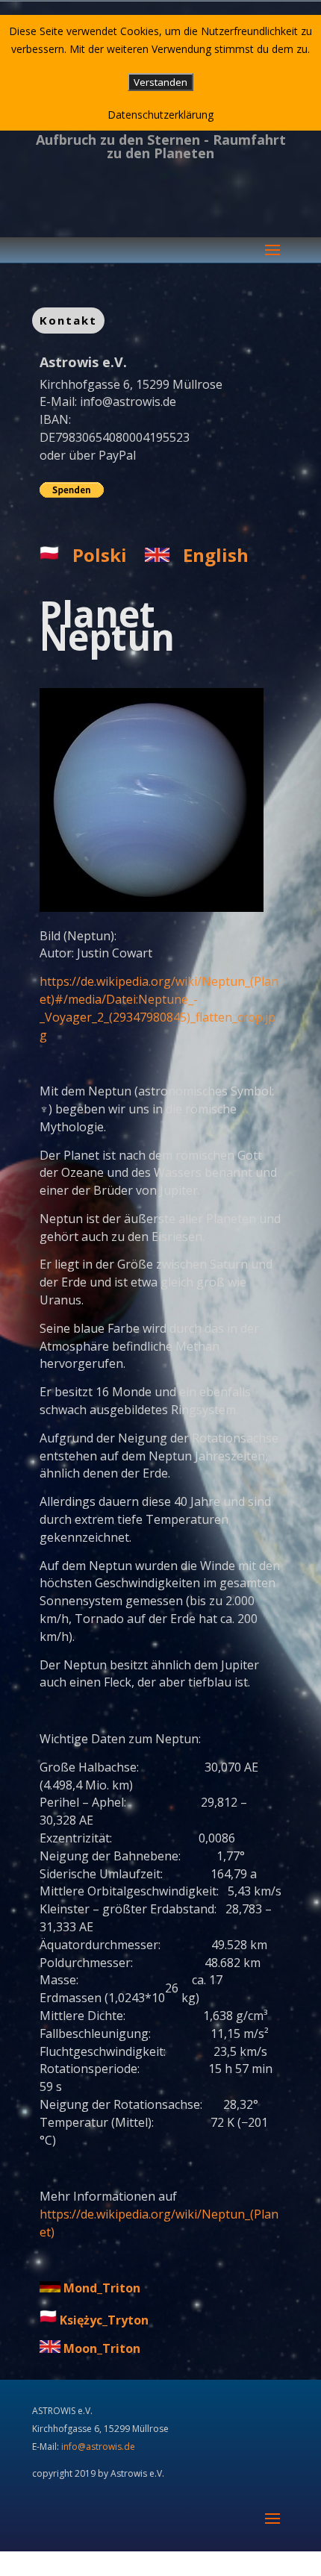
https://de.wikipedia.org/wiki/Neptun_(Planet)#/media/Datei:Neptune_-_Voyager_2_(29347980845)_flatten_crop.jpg (159, 1008)
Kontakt (68, 320)
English (216, 555)
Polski (100, 555)
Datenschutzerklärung (160, 115)
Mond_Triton (102, 2288)
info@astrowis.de (128, 401)
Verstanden (160, 82)
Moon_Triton (102, 2348)
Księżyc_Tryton (104, 2320)
